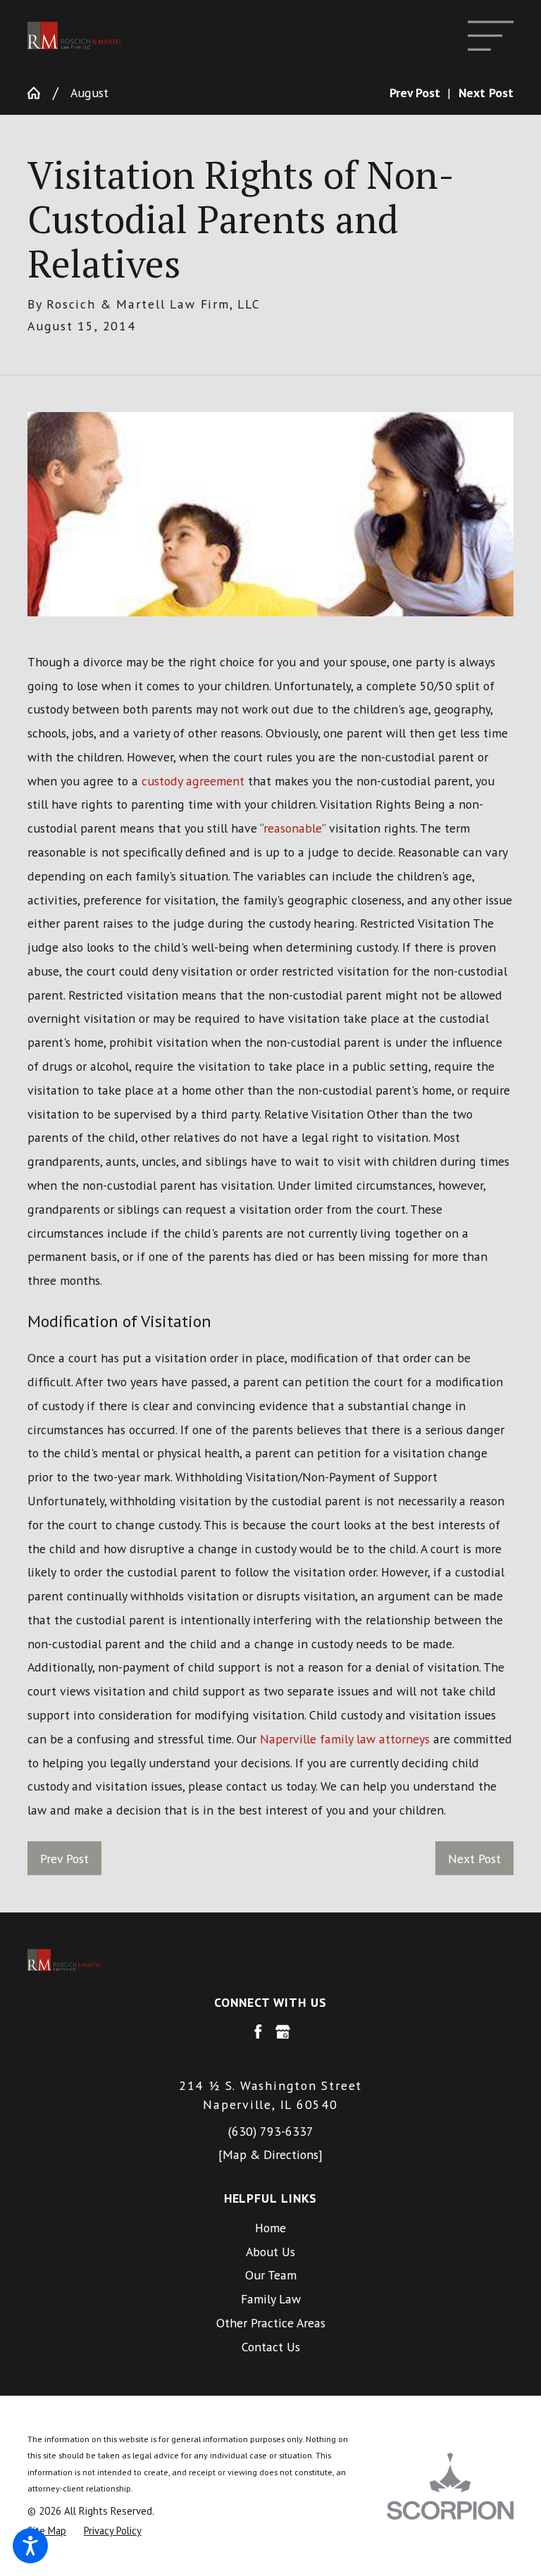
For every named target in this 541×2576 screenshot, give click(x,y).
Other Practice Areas (271, 2323)
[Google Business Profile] (283, 2032)
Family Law (271, 2299)
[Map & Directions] (270, 2154)
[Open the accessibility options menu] (30, 2546)
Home (270, 2228)
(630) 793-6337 (271, 2131)
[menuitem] (270, 2228)
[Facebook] (258, 2032)
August (89, 93)
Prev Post (64, 1859)
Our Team (271, 2275)
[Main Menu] (491, 36)
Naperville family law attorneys (345, 1739)
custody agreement (193, 781)
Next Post (474, 1859)
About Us (270, 2252)
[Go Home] (40, 93)
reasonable (293, 828)
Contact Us (271, 2347)
